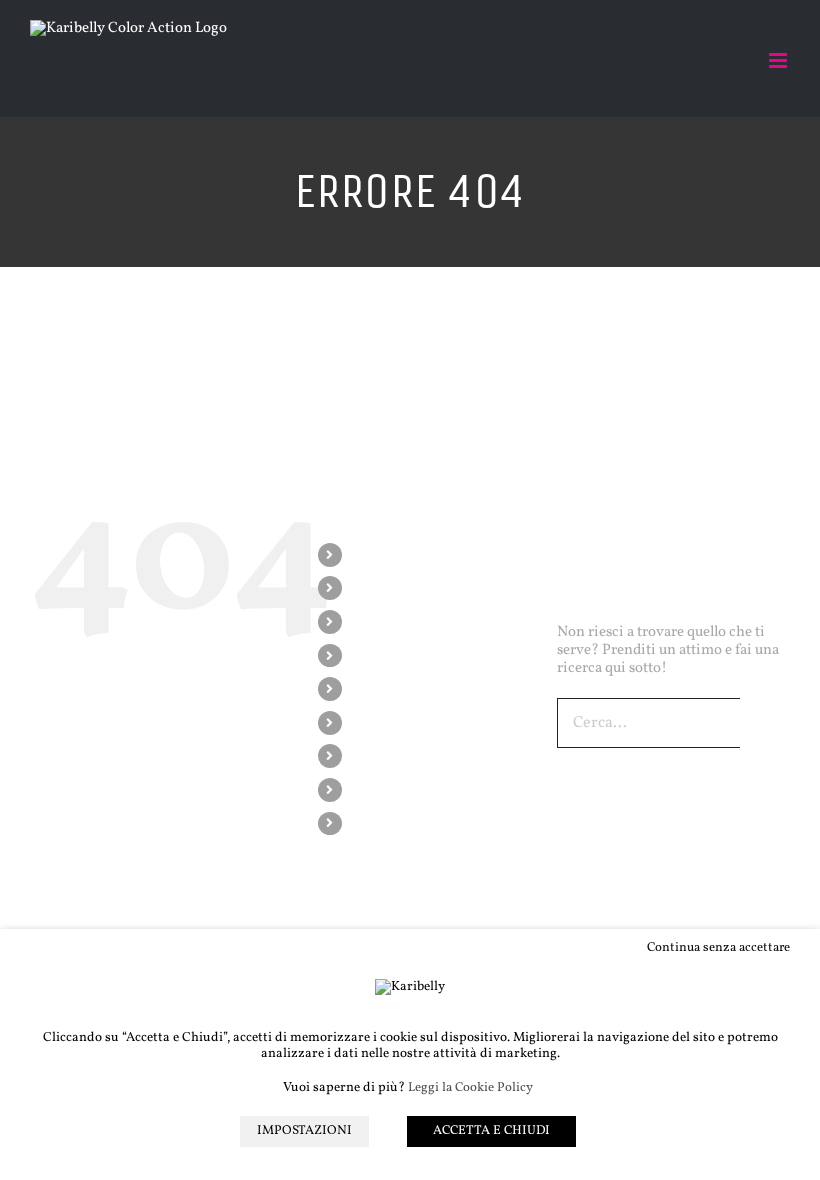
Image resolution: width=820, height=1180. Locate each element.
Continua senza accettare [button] (718, 948)
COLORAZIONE (400, 621)
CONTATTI (384, 823)
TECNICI (378, 655)
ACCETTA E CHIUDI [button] (491, 1131)
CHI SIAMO (388, 587)
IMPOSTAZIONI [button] (304, 1131)
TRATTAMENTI (399, 688)
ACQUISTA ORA (401, 789)
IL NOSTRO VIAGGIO (418, 755)
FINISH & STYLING (411, 722)
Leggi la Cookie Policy (470, 1088)
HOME (372, 554)
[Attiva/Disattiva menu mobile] (779, 60)
